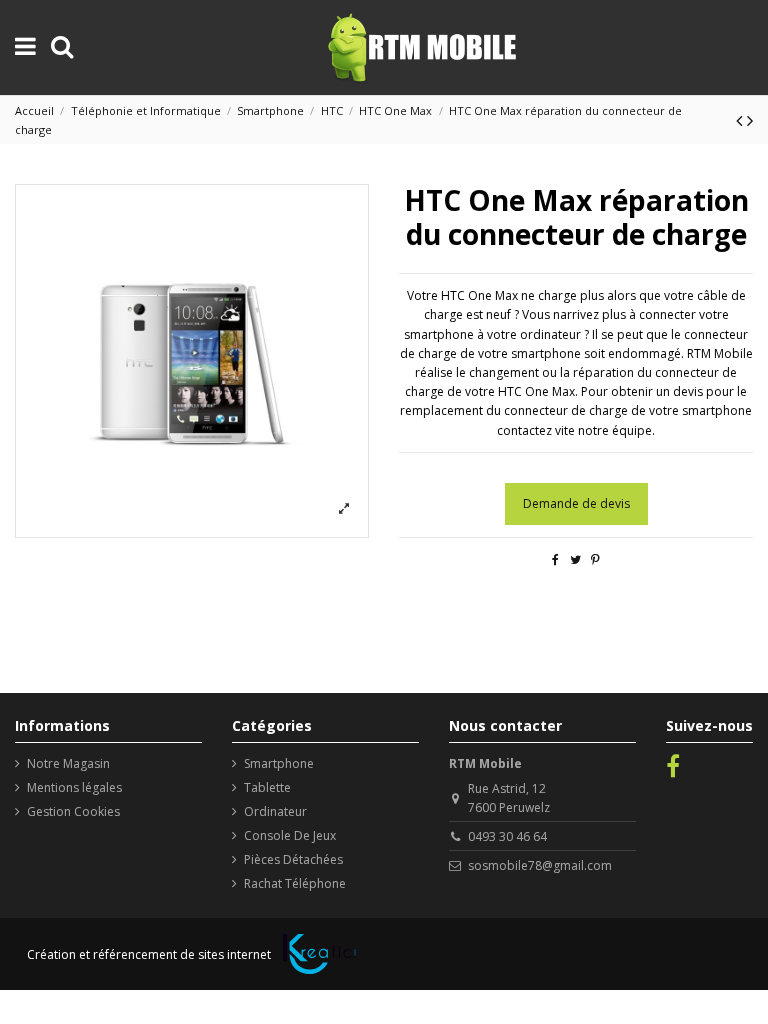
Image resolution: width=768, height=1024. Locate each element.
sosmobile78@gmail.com (540, 865)
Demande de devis (576, 503)
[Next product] (750, 120)
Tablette (267, 787)
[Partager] (555, 559)
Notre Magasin (68, 763)
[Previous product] (741, 120)
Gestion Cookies (73, 811)
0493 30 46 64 (507, 836)
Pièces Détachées (293, 859)
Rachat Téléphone (295, 883)
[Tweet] (575, 559)
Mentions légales (74, 787)
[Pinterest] (595, 559)
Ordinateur (275, 811)
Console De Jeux (290, 835)
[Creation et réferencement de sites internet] (319, 954)
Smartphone (279, 763)
